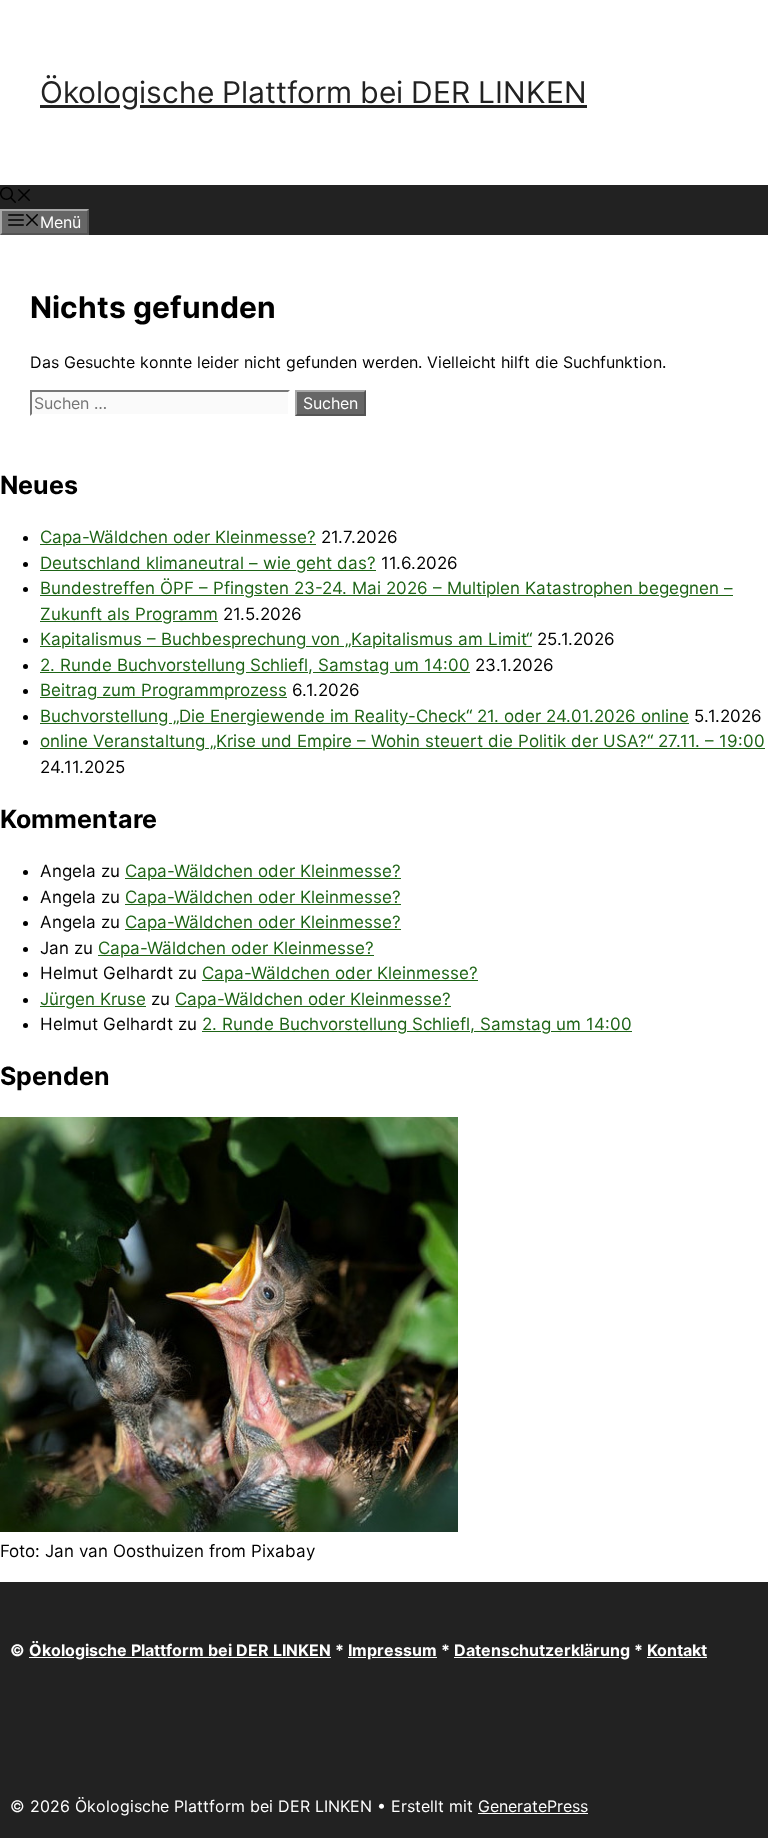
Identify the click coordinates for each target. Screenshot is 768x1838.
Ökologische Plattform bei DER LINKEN (313, 92)
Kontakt (677, 1650)
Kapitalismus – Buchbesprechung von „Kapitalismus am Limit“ (286, 639)
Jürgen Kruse (93, 999)
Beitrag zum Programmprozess (163, 690)
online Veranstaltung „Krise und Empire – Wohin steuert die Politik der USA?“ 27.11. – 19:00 (402, 741)
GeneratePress (533, 1806)
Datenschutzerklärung (542, 1650)
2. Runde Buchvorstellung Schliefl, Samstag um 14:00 (255, 665)
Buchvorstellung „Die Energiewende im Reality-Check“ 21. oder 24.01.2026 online (364, 716)
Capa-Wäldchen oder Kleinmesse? (178, 537)
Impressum (392, 1650)
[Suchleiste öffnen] (16, 197)
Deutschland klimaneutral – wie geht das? (208, 563)
